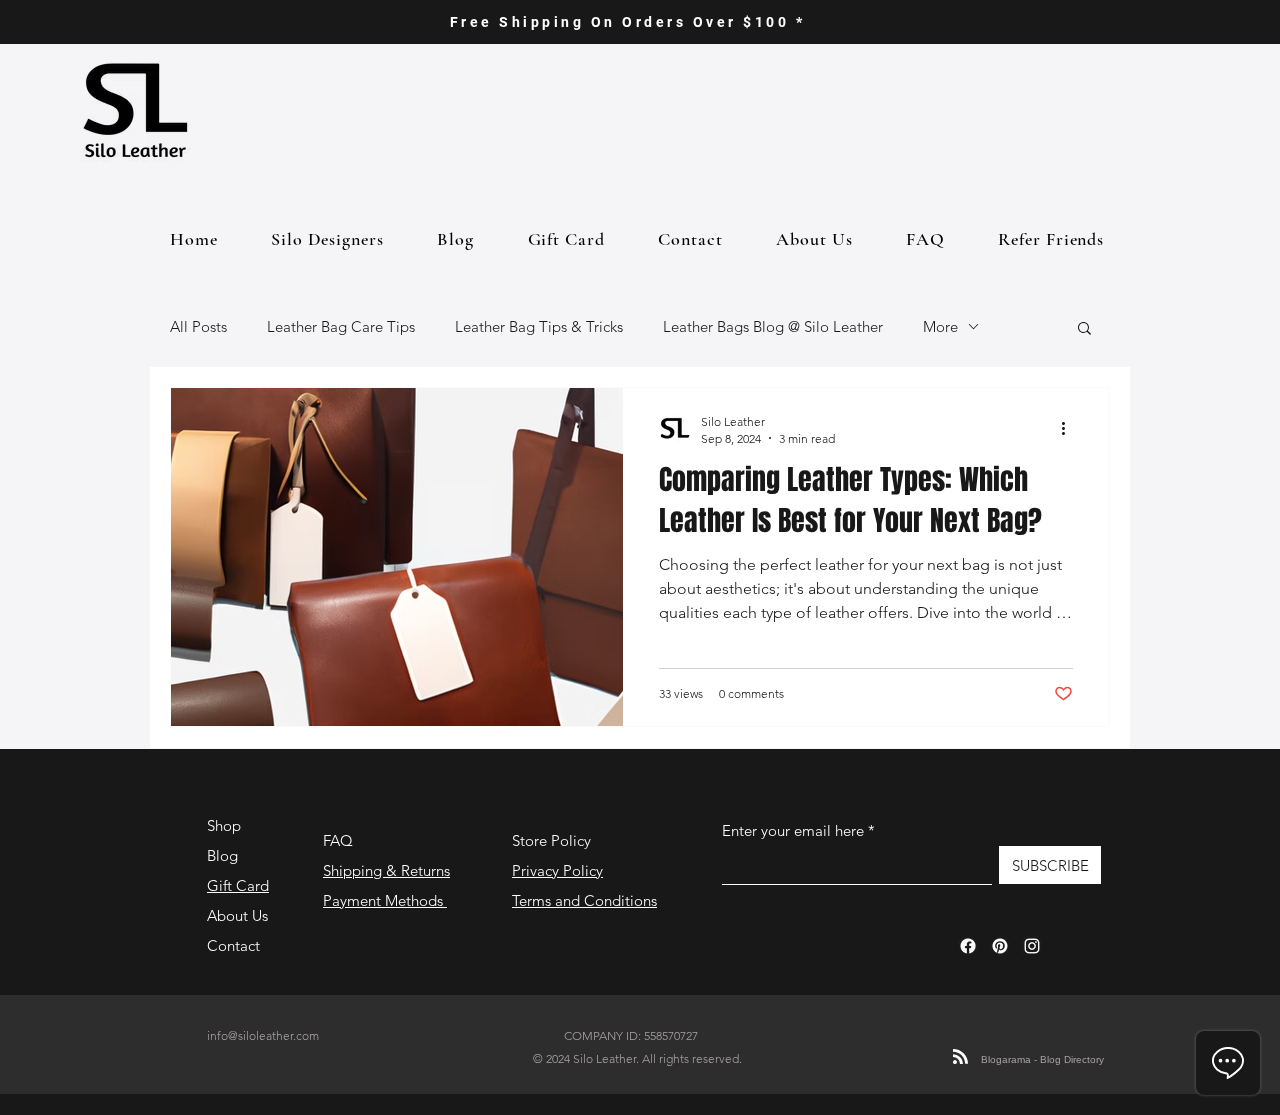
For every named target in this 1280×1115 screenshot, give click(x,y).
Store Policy (551, 840)
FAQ (338, 840)
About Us (237, 915)
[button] (1084, 329)
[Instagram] (1032, 946)
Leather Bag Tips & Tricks (539, 326)
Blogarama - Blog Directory (1042, 1059)
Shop (224, 825)
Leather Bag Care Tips (341, 326)
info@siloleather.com (263, 1035)
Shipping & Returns (386, 870)
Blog (222, 855)
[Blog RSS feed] (960, 1057)
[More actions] (1070, 429)
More (940, 326)
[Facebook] (968, 946)
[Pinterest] (1000, 946)
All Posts (198, 326)
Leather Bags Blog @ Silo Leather (773, 326)
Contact (233, 945)
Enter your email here (793, 830)
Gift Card (238, 885)
